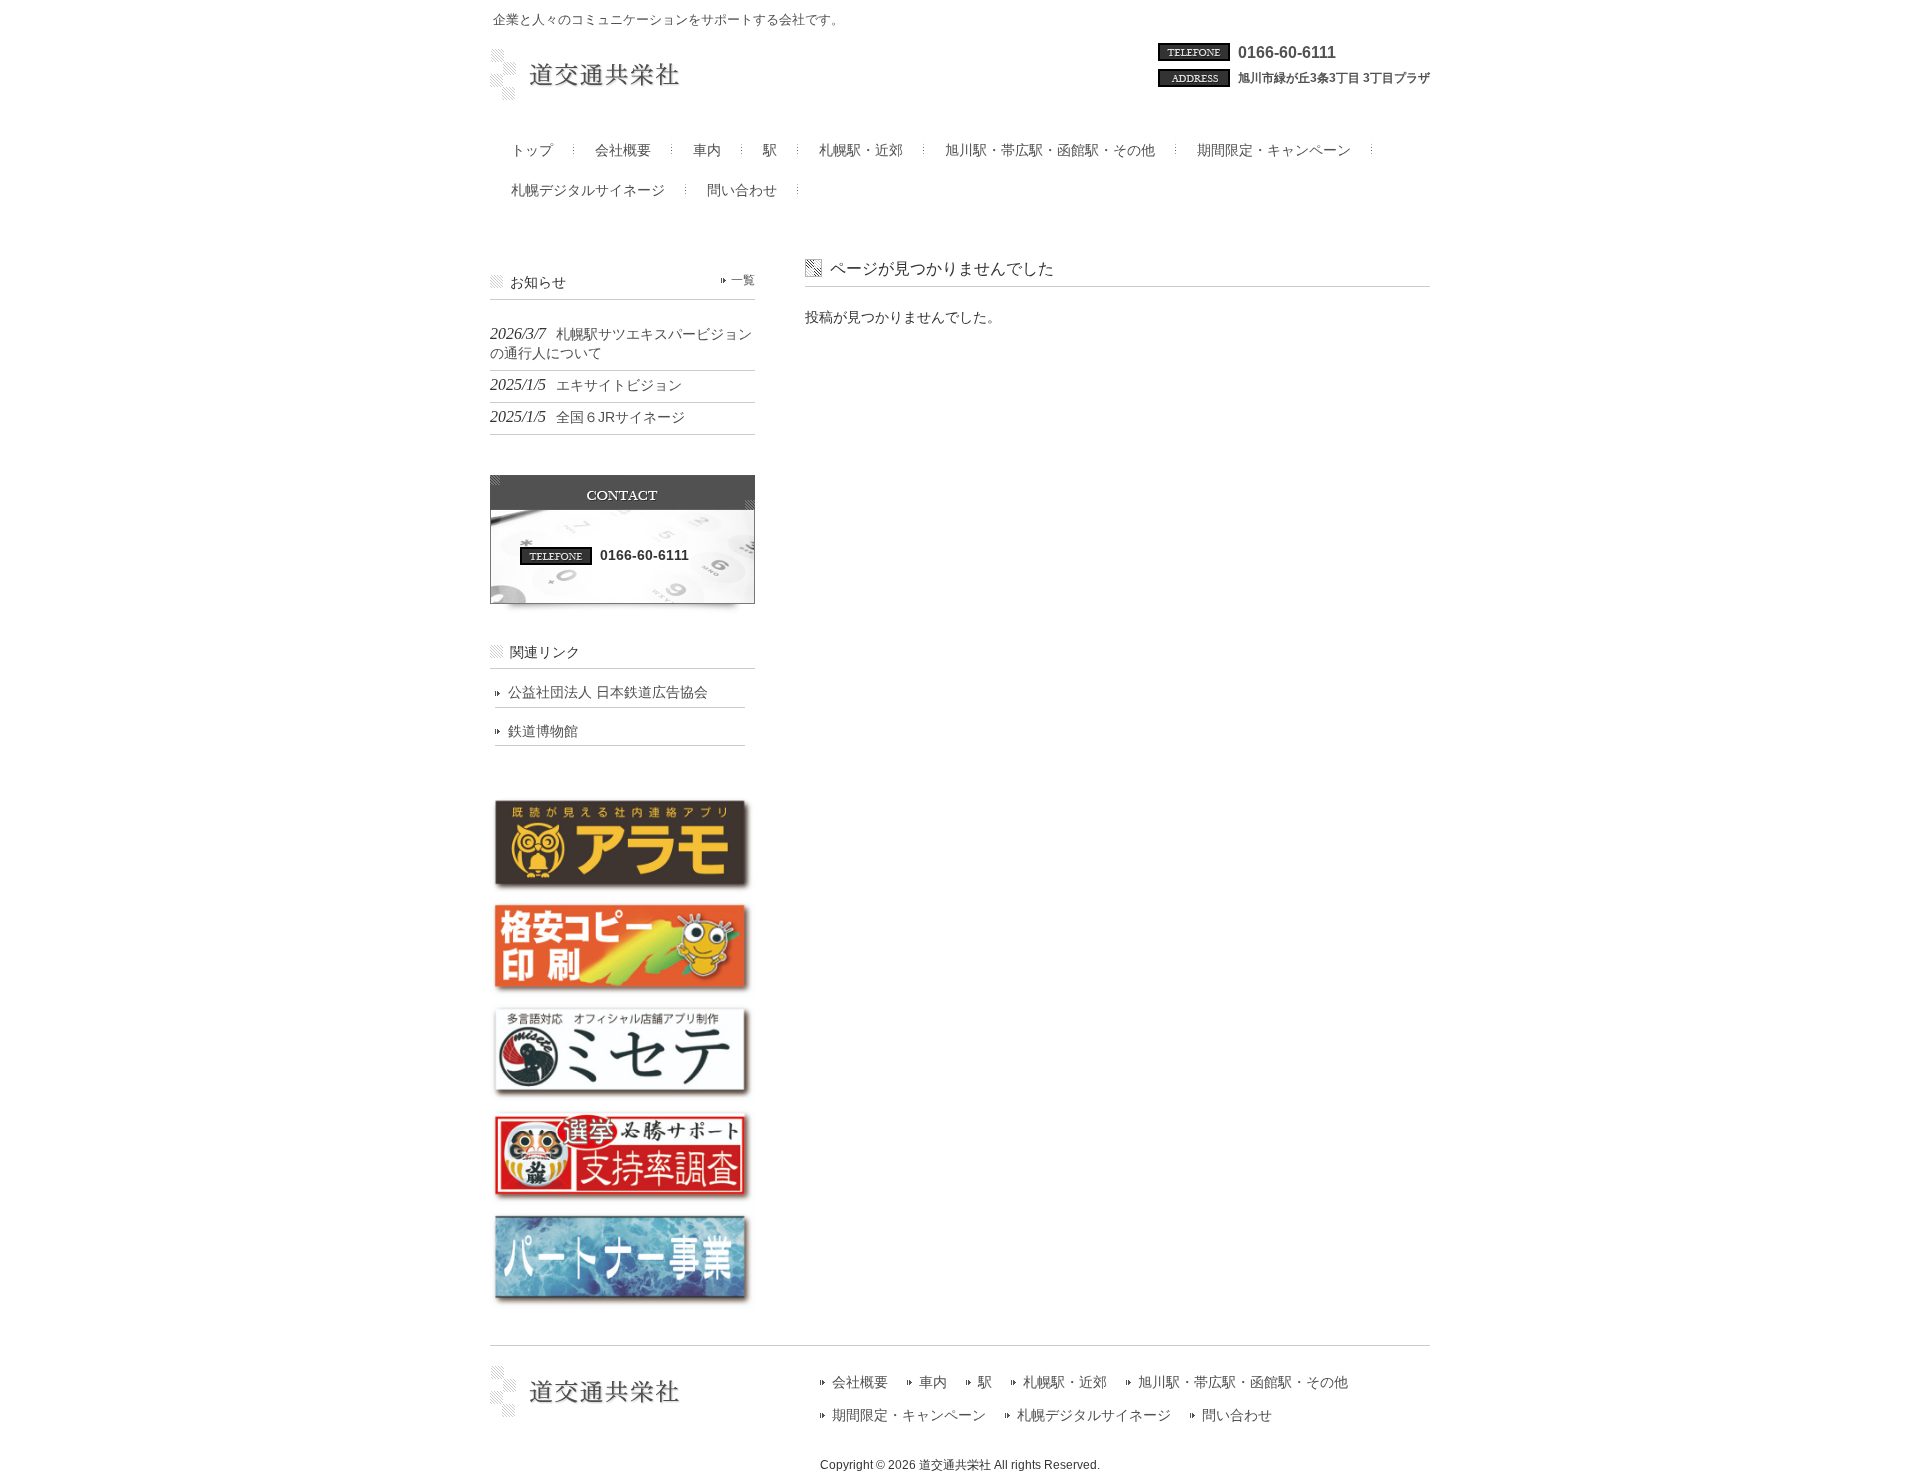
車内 (933, 1382)
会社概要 (860, 1382)
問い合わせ (1237, 1415)
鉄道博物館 (543, 731)
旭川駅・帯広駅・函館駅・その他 (1243, 1382)
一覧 (743, 280)
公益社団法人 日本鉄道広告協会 (608, 692)
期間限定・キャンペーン (909, 1415)
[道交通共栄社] (622, 92)
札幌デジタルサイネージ (1094, 1415)
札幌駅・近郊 (1065, 1382)
